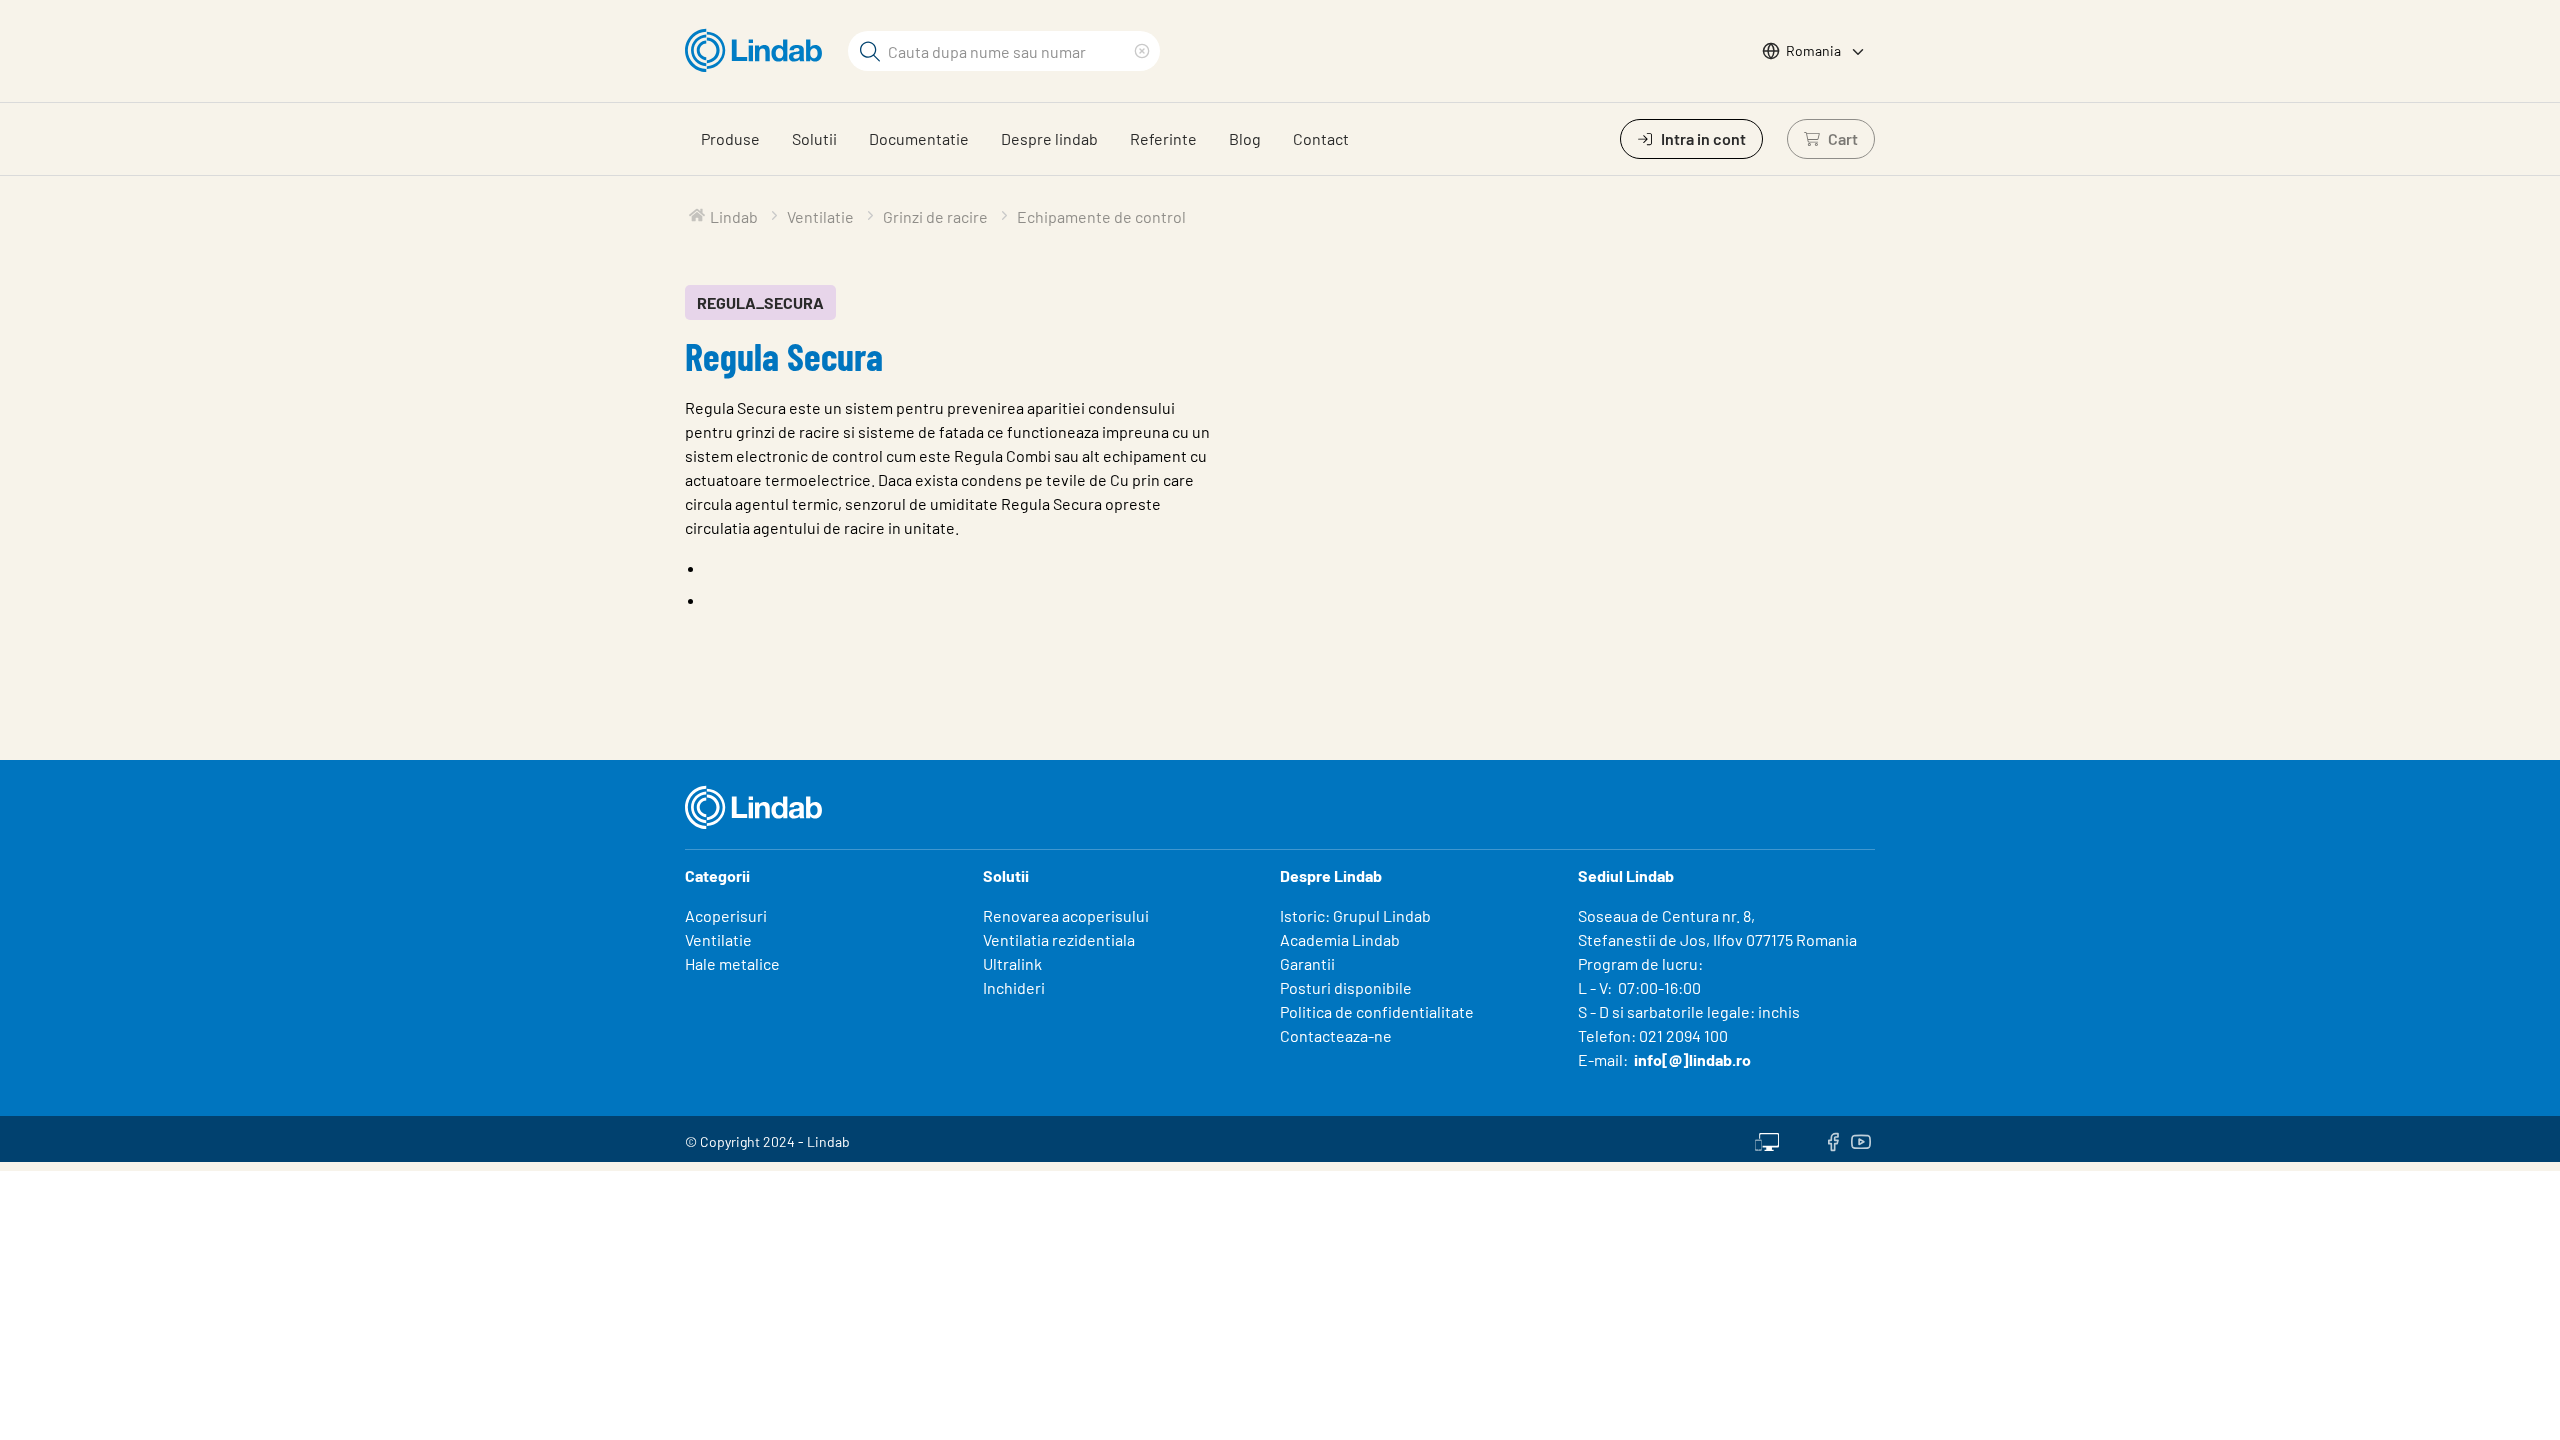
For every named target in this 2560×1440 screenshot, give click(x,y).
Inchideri (1014, 987)
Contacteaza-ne (1336, 1035)
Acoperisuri (726, 915)
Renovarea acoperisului (1066, 915)
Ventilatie (718, 939)
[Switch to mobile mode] (1767, 1139)
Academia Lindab (1340, 939)
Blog (1245, 138)
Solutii (814, 138)
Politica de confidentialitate (1377, 1011)
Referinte (1163, 138)
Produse (730, 138)
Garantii (1307, 963)
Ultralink (1012, 963)
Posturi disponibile (1346, 987)
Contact (1321, 138)
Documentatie (919, 138)
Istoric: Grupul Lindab (1355, 915)
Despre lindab (1049, 138)
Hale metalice (732, 963)
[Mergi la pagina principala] (758, 51)
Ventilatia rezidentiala (1059, 939)
